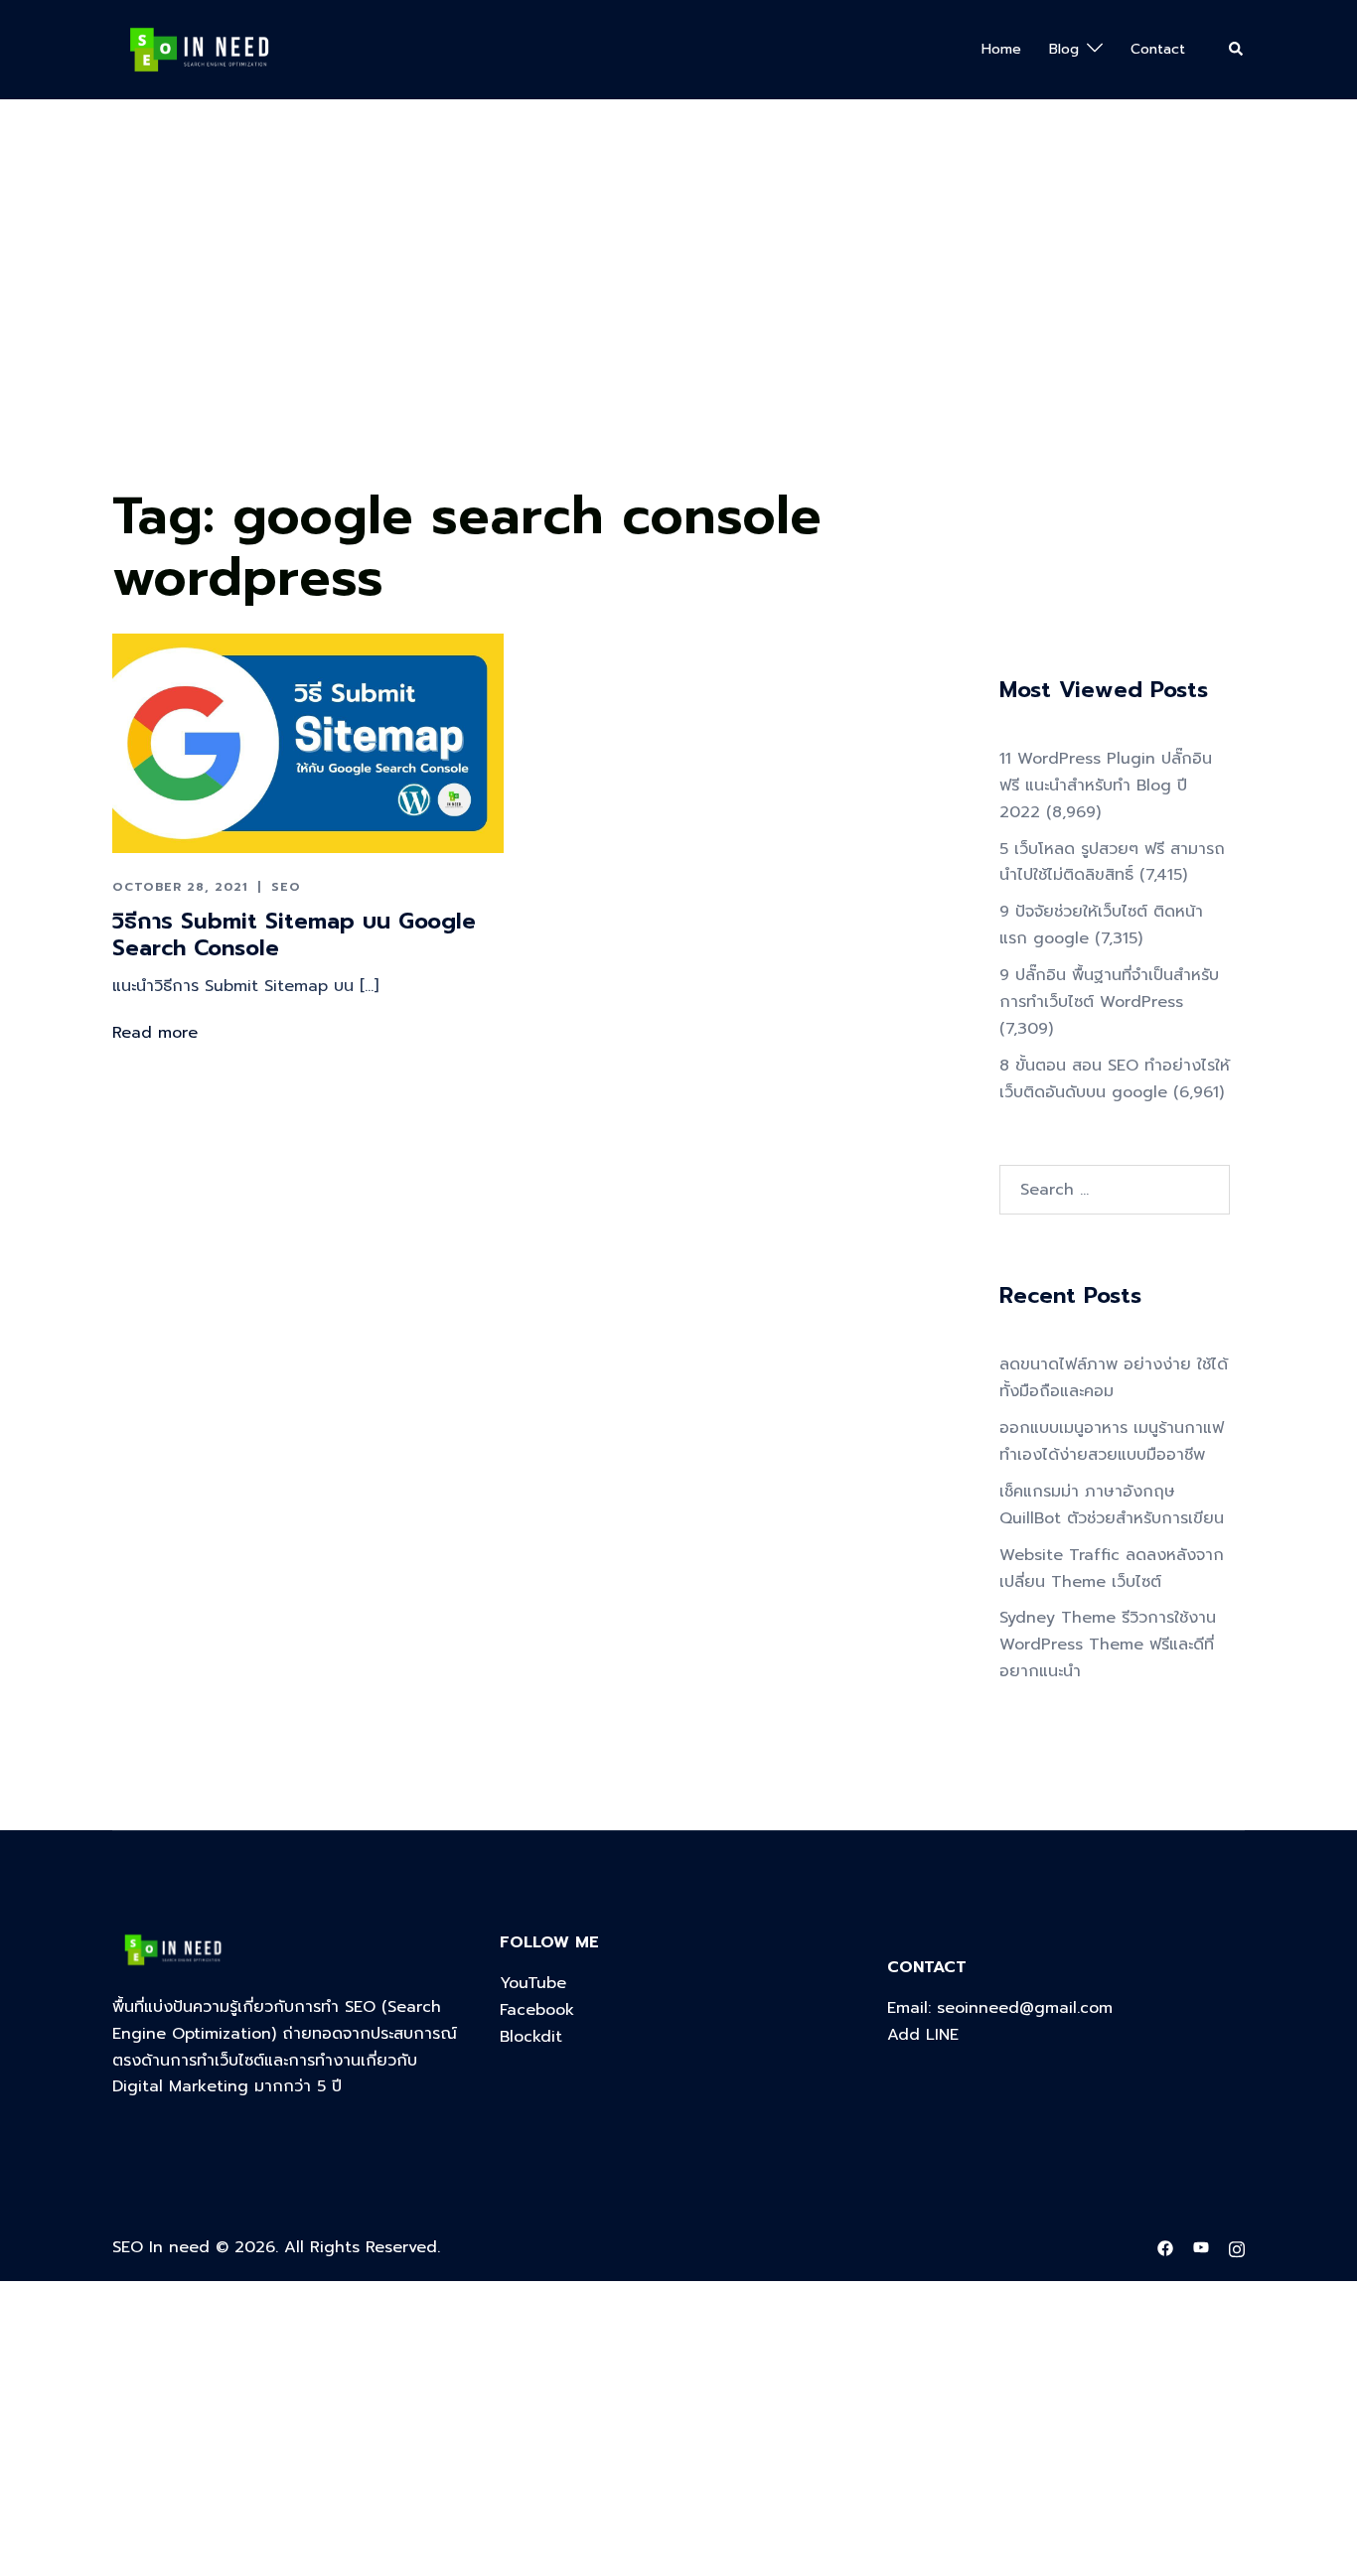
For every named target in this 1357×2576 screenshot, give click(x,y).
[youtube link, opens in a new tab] (1201, 2247)
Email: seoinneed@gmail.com (1000, 2008)
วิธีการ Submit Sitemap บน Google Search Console (294, 934)
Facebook (537, 2010)
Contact (1158, 49)
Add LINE (923, 2035)
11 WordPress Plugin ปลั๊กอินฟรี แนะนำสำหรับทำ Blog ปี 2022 (1106, 786)
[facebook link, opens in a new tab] (1165, 2247)
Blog (1064, 49)
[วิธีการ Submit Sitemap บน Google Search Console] (308, 743)
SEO (286, 887)
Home (1001, 49)
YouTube (533, 1983)
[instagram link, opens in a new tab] (1237, 2247)
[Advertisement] (596, 329)
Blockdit (531, 2037)
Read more (155, 1033)
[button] (1237, 50)
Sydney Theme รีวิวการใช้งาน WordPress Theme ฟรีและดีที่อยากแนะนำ (1108, 1645)
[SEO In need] (199, 49)
